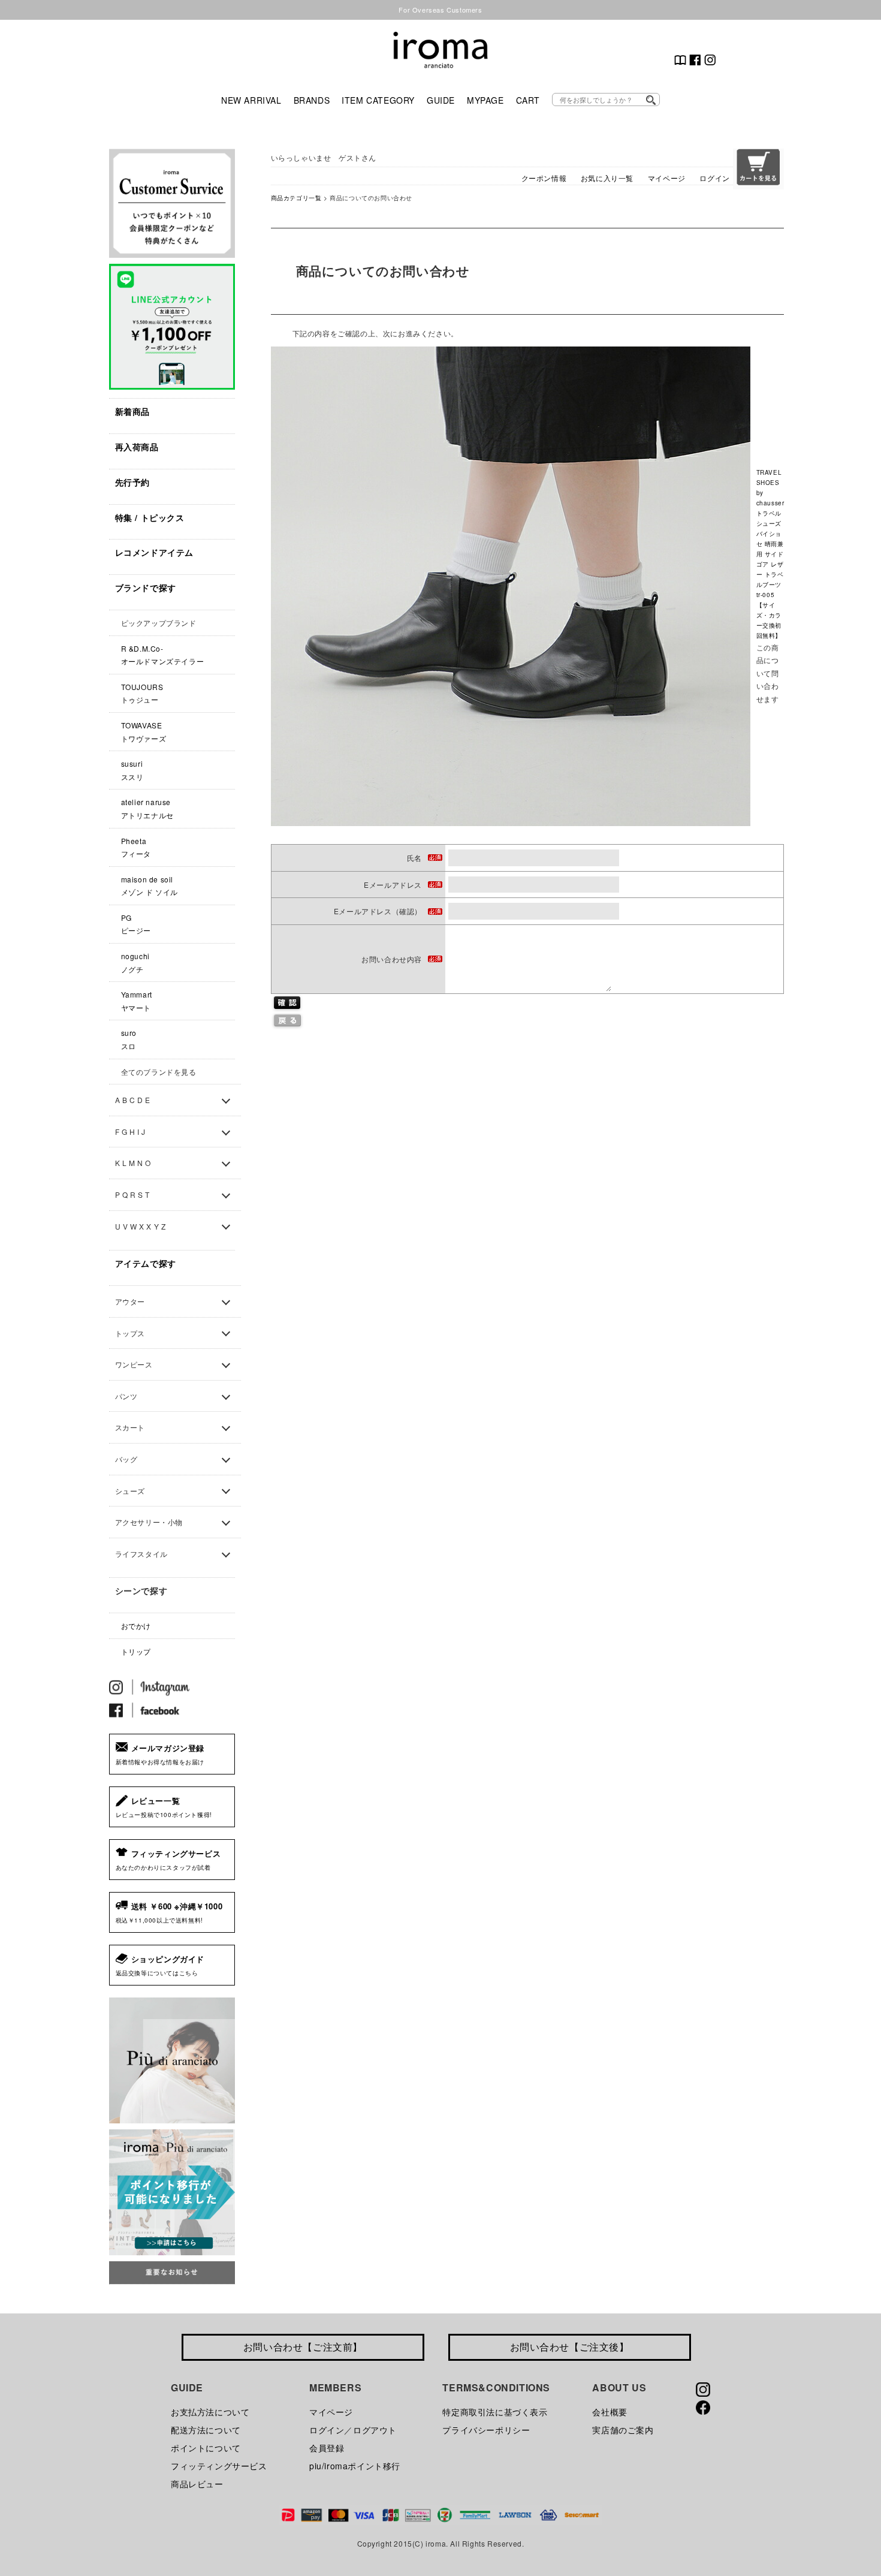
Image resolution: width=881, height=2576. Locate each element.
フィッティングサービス (219, 2466)
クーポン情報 (544, 178)
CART (528, 100)
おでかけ (136, 1626)
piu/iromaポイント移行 (355, 2466)
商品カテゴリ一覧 (296, 198)
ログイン (714, 178)
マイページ (667, 178)
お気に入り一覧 (607, 178)
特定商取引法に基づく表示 (495, 2412)
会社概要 (610, 2412)
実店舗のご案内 (623, 2430)
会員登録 (327, 2448)
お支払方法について (210, 2412)
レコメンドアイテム (154, 552)
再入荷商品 (137, 447)
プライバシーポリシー (486, 2430)
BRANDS (312, 100)
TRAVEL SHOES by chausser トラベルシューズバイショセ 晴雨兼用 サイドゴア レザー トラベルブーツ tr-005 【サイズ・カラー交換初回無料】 (770, 554)
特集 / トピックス (150, 517)
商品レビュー (197, 2484)
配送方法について (206, 2430)
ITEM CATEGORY (378, 100)
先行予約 (132, 482)
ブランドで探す (146, 587)
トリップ (136, 1651)
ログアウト (375, 2430)
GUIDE (441, 100)
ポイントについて (206, 2448)
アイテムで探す (146, 1263)
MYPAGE (485, 100)
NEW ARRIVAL (251, 100)
